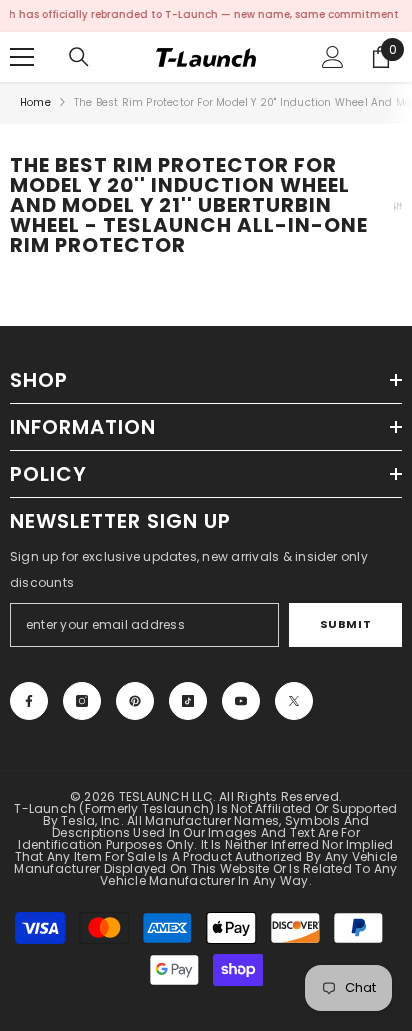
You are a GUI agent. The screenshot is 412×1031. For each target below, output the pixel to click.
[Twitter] (294, 701)
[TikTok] (188, 701)
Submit (345, 624)
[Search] (79, 57)
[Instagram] (82, 701)
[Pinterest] (135, 701)
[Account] (333, 57)
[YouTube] (241, 701)
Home (35, 102)
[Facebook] (29, 701)
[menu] (22, 57)
